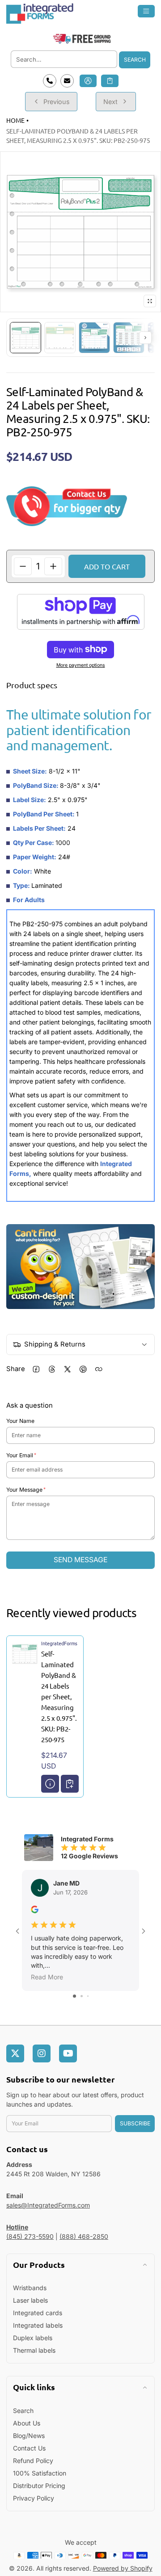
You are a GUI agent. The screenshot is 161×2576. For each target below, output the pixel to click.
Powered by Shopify (123, 2568)
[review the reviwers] (35, 1911)
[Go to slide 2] (82, 1996)
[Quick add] (70, 1784)
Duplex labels (33, 2338)
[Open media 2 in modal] (80, 232)
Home (15, 120)
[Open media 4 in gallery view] (129, 338)
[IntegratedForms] (80, 13)
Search (135, 60)
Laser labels (30, 2300)
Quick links (34, 2387)
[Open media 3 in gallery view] (94, 338)
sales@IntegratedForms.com (48, 2205)
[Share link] (99, 1369)
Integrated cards (38, 2313)
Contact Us (29, 2448)
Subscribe (135, 2123)
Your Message (24, 1490)
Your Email (20, 1455)
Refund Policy (33, 2461)
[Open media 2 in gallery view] (60, 338)
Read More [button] (47, 1977)
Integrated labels (38, 2325)
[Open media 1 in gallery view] (25, 338)
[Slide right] (145, 338)
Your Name (20, 1421)
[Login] (88, 81)
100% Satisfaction (40, 2473)
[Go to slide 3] (88, 1996)
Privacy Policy (34, 2498)
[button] (110, 81)
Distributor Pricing (39, 2486)
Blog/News (29, 2436)
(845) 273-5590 (30, 2236)
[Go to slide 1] (74, 1996)
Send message (80, 1560)
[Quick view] (50, 1784)
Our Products (39, 2264)
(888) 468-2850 (84, 2236)
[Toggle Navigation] (146, 11)
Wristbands (30, 2288)
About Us (27, 2423)
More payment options (81, 665)
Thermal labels (34, 2350)
